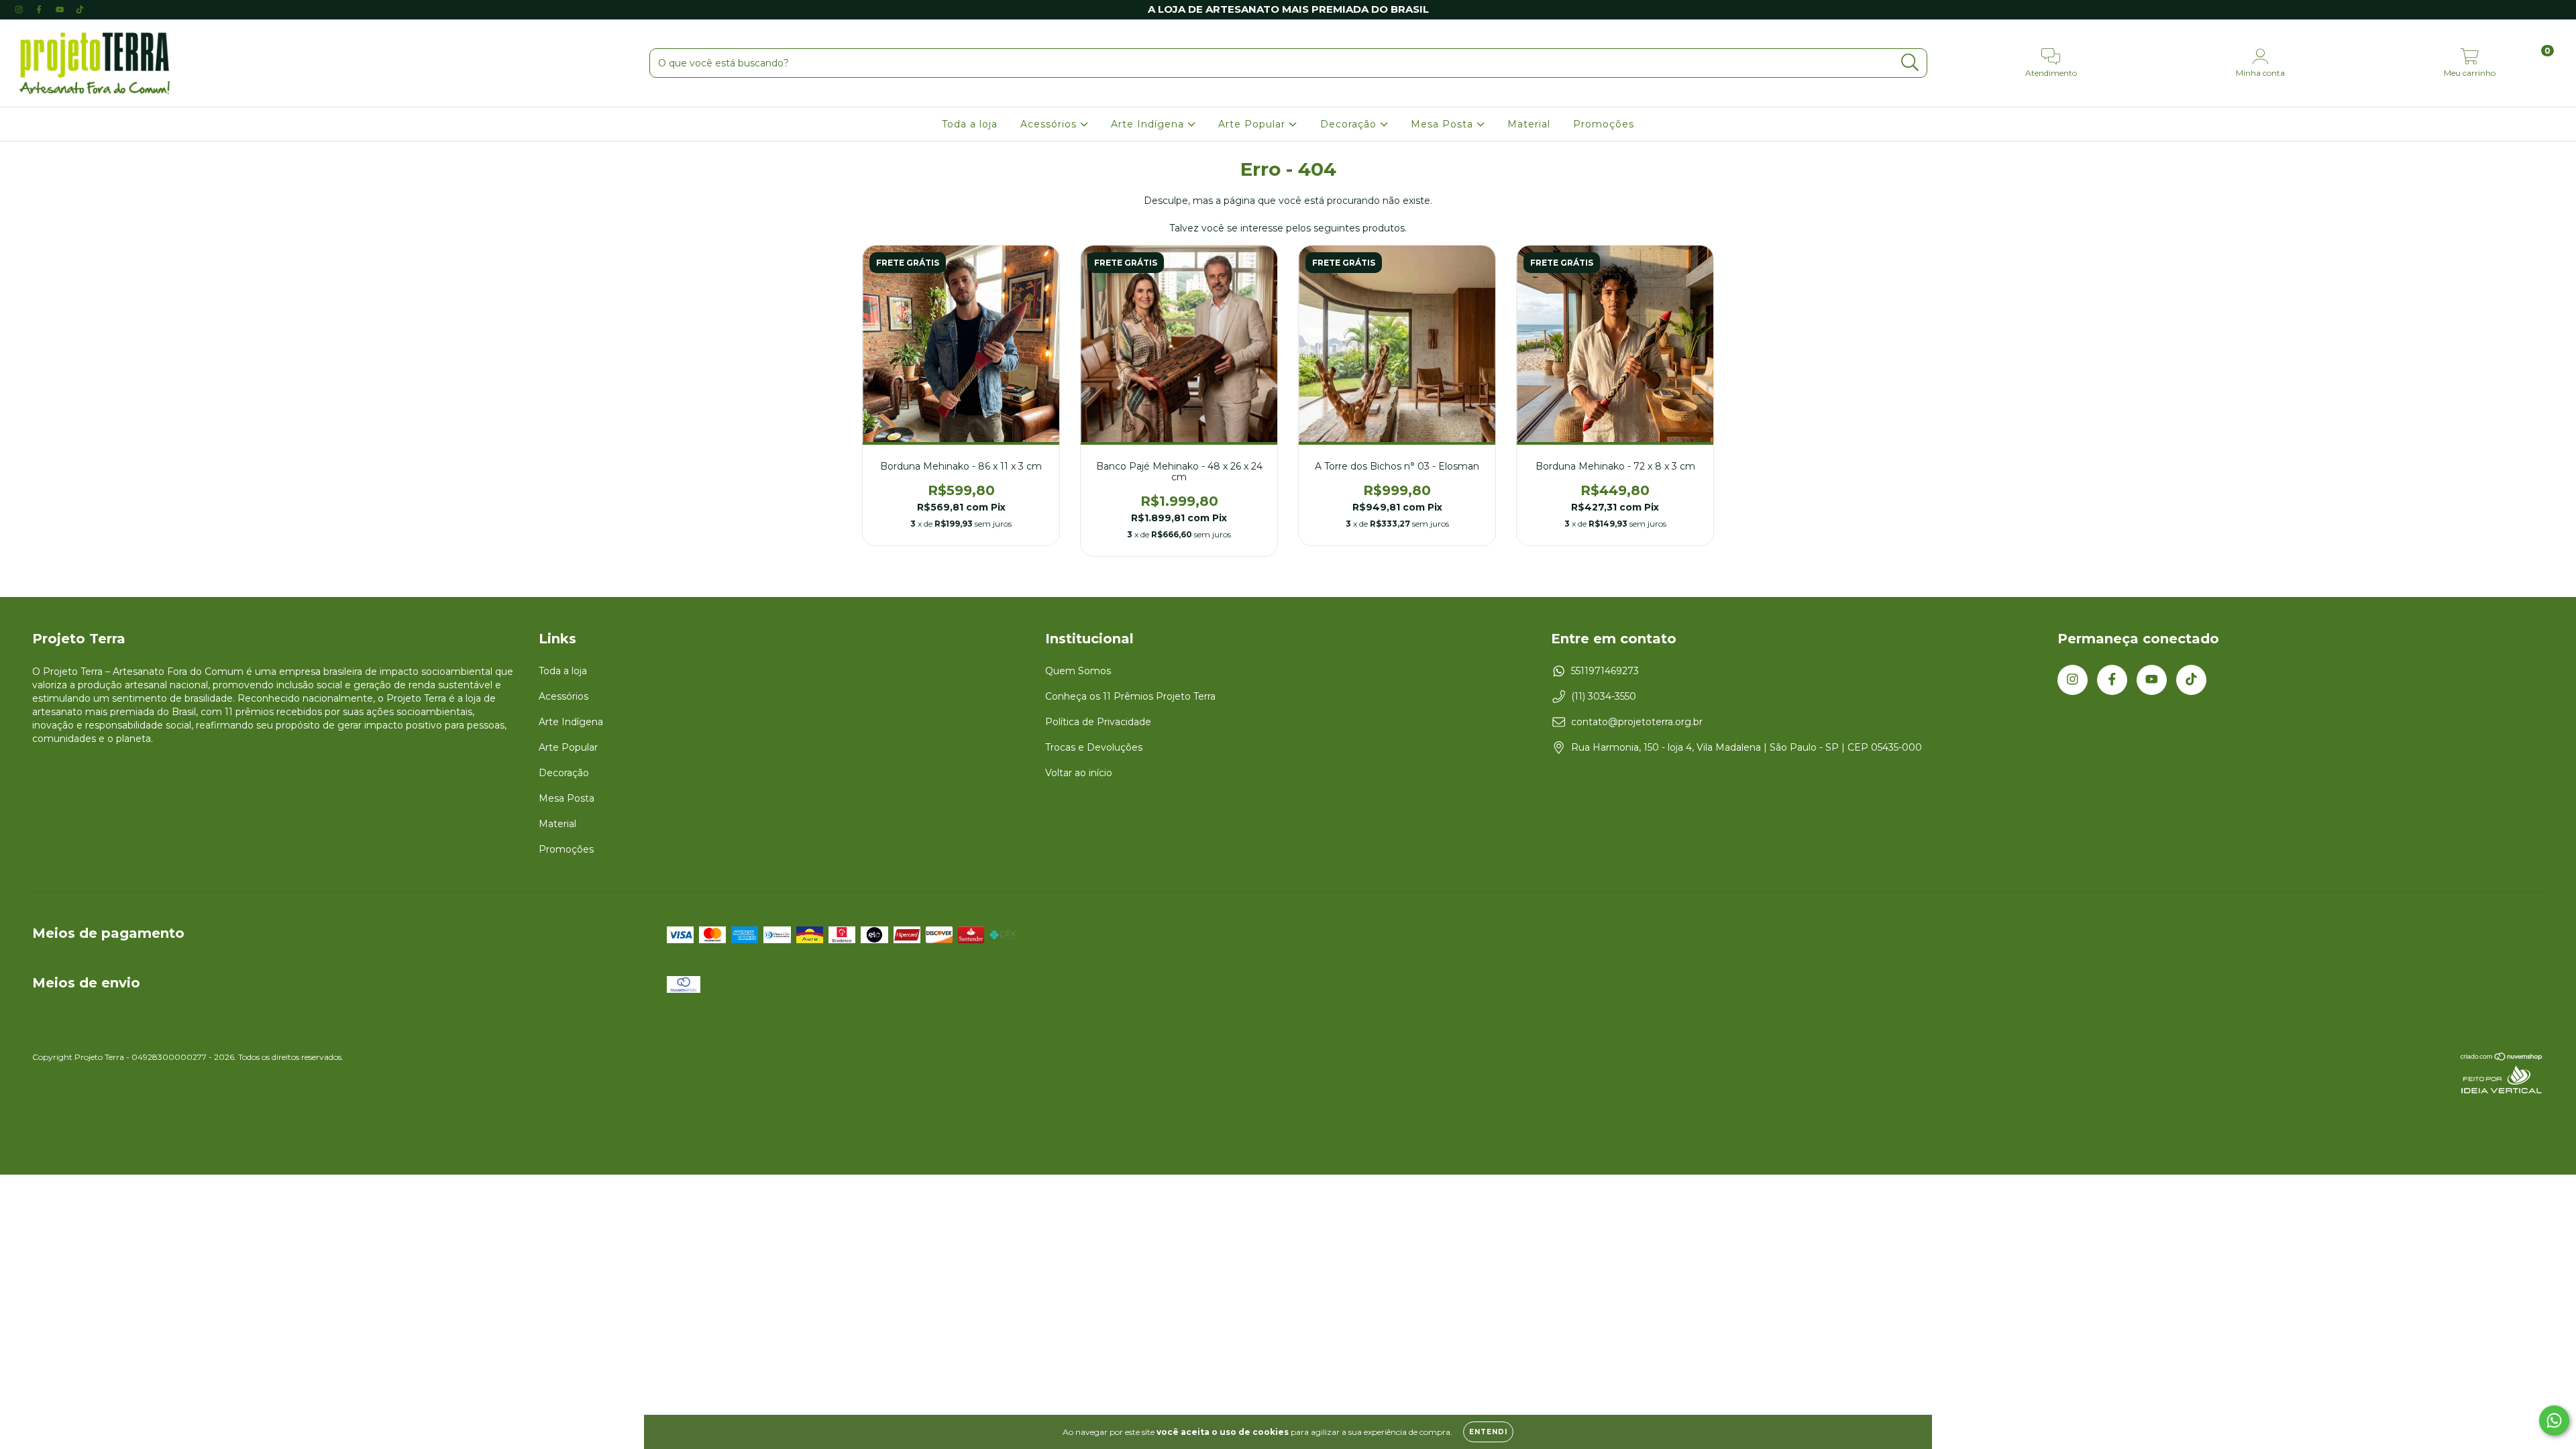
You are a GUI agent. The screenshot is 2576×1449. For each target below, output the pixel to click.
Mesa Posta (1444, 124)
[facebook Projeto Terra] (40, 9)
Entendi (1488, 1432)
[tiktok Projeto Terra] (80, 9)
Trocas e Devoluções (1094, 747)
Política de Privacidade (1098, 722)
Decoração (1350, 124)
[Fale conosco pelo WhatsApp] (2554, 1420)
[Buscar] (1910, 63)
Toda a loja (970, 124)
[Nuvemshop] (2502, 1058)
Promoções (1604, 124)
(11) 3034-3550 (1604, 696)
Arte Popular (1253, 124)
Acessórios (1050, 124)
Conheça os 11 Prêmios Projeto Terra (1130, 696)
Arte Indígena (1149, 124)
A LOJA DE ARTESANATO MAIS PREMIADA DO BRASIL (1288, 9)
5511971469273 (1605, 671)
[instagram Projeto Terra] (20, 9)
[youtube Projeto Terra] (61, 9)
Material (1529, 124)
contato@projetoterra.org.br (1637, 722)
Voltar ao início (1079, 773)
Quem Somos (1078, 671)
